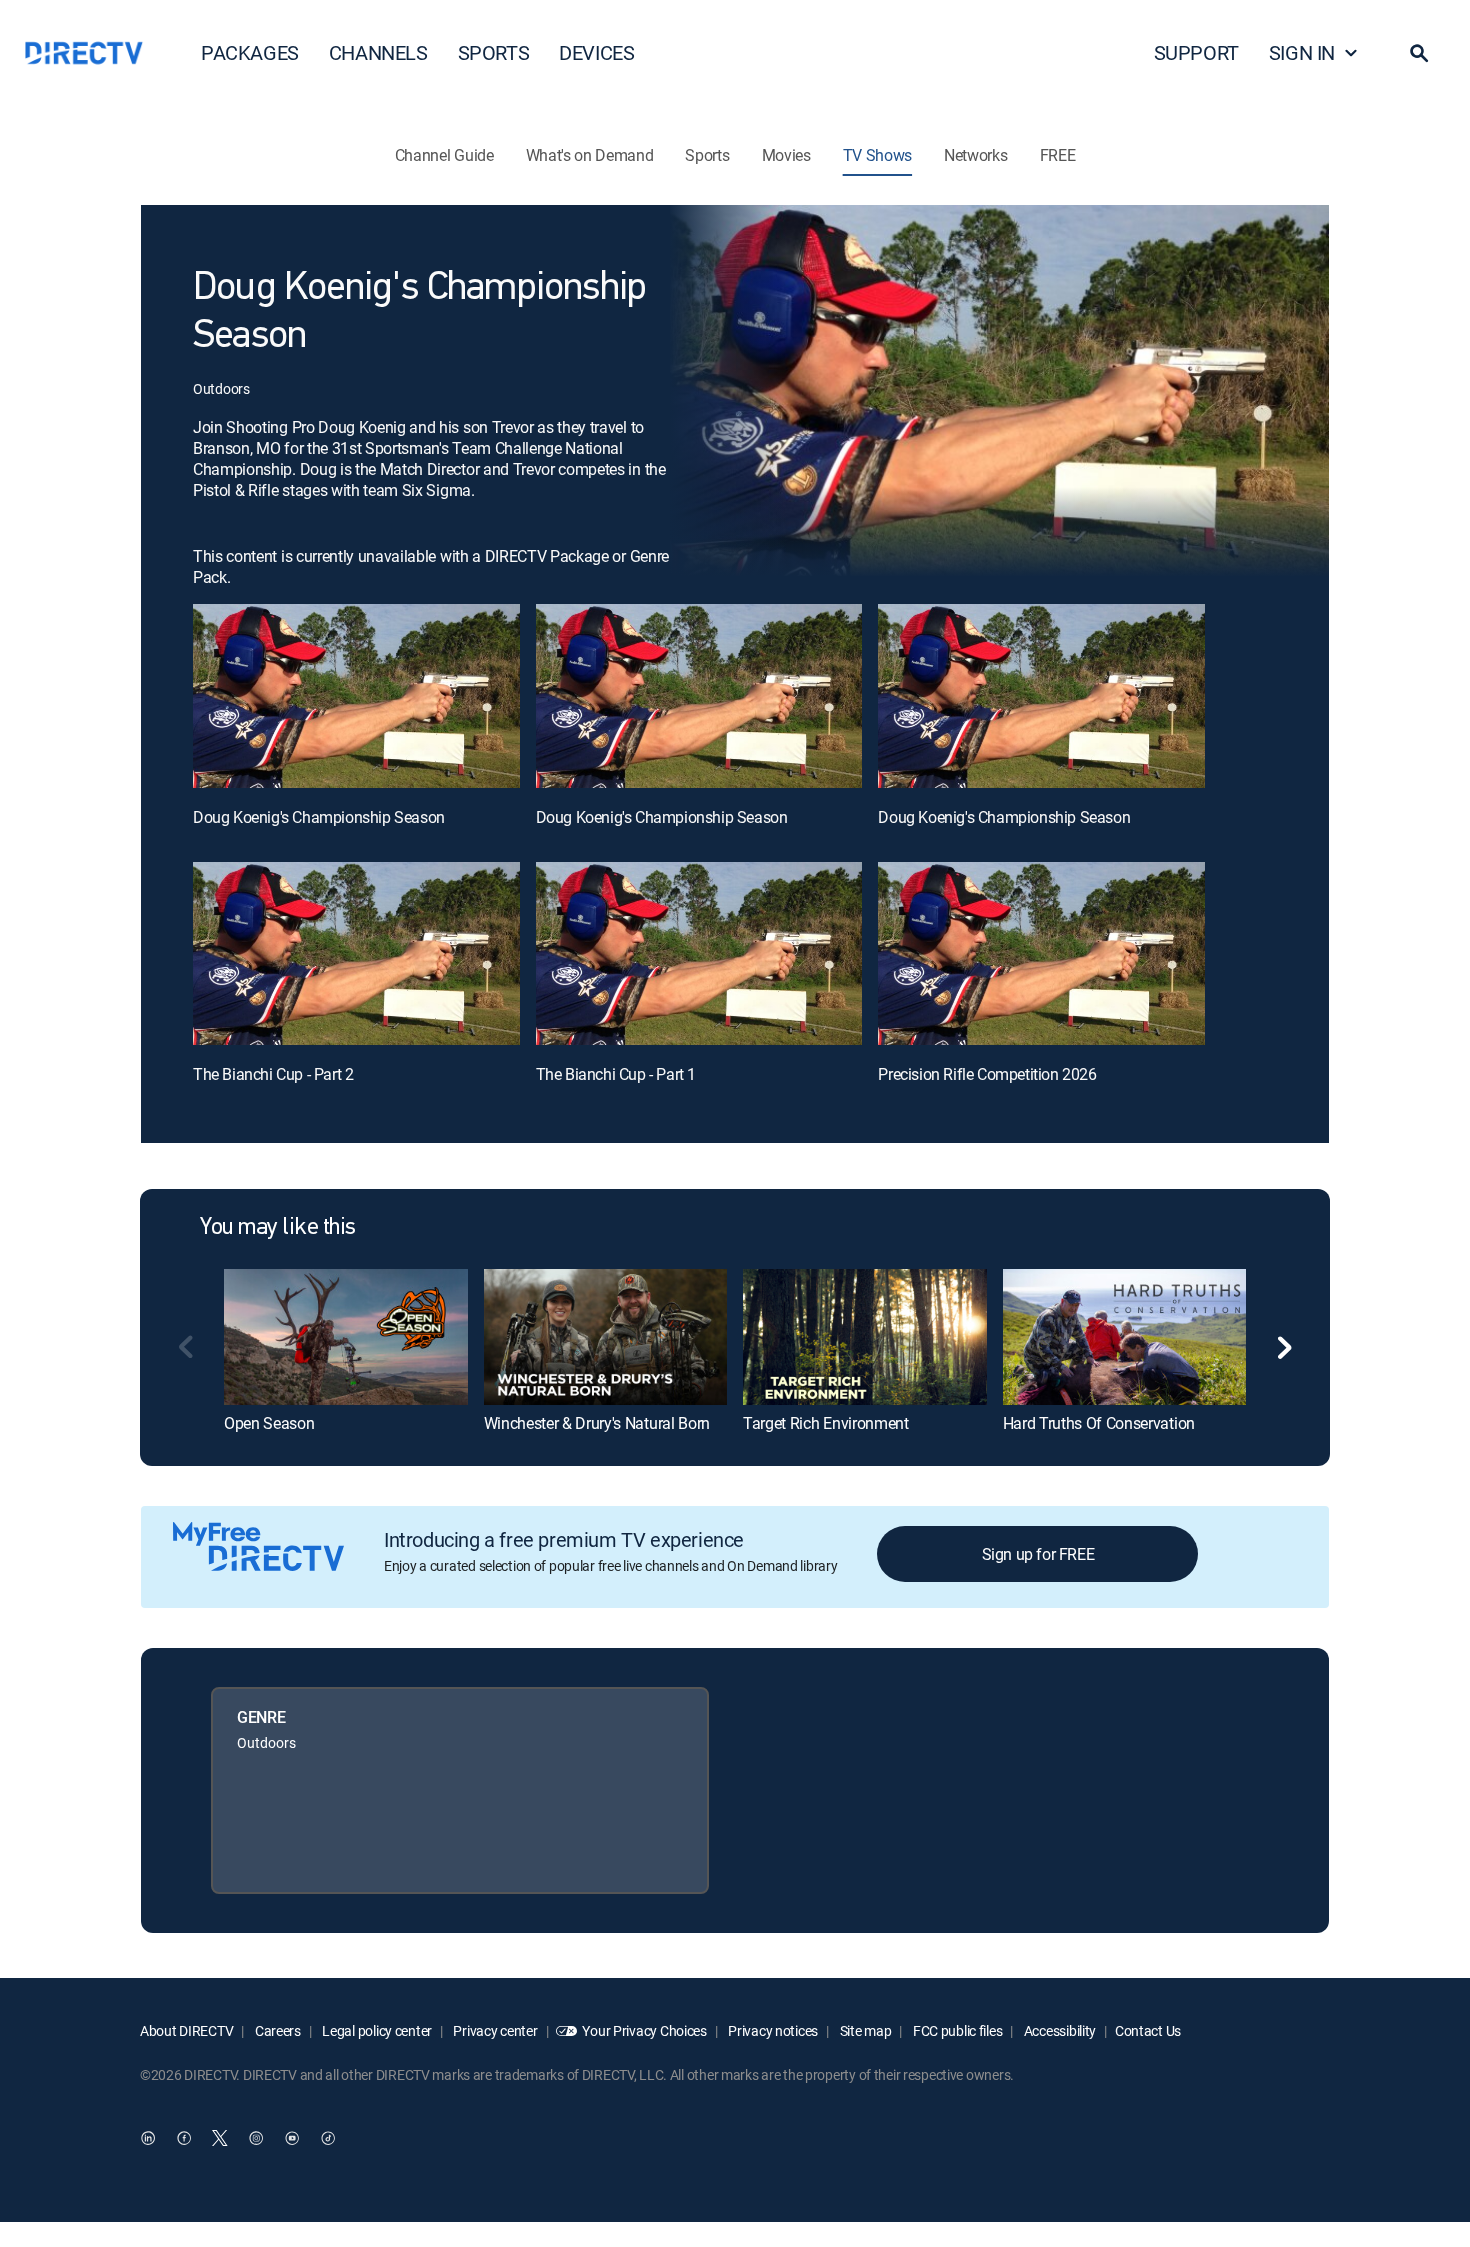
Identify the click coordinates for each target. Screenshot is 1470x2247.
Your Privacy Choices (644, 2030)
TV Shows (877, 155)
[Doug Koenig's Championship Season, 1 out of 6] (356, 696)
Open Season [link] (269, 1423)
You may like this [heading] (278, 1228)
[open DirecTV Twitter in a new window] (220, 2138)
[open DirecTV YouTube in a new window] (292, 2138)
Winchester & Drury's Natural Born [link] (597, 1423)
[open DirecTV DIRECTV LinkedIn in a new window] (148, 2138)
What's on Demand (590, 155)
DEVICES (596, 52)
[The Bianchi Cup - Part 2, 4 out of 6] (356, 954)
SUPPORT (1196, 52)
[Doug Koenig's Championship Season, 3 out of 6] (1041, 696)
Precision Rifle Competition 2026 (987, 1074)
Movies (786, 155)
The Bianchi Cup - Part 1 (616, 1074)
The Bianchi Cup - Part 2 (273, 1074)
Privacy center (494, 2030)
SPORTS (494, 52)
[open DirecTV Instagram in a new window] (256, 2138)
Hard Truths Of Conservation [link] (1099, 1423)
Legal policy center (376, 2030)
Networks (975, 155)
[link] (346, 1337)
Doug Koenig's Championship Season (319, 817)
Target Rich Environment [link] (826, 1423)
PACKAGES (250, 52)
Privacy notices (772, 2030)
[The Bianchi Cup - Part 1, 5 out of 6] (699, 954)
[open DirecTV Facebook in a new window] (184, 2138)
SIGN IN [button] (1302, 52)
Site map (864, 2030)
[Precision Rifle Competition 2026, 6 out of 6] (1041, 954)
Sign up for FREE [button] (1038, 1554)
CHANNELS (378, 52)
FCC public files (956, 2030)
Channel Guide (444, 155)
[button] (1419, 53)
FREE (1058, 155)
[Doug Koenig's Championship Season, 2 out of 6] (699, 696)
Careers (276, 2030)
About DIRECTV (186, 2030)
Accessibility (1058, 2030)
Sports (707, 155)
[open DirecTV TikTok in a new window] (328, 2138)
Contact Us (1148, 2030)
